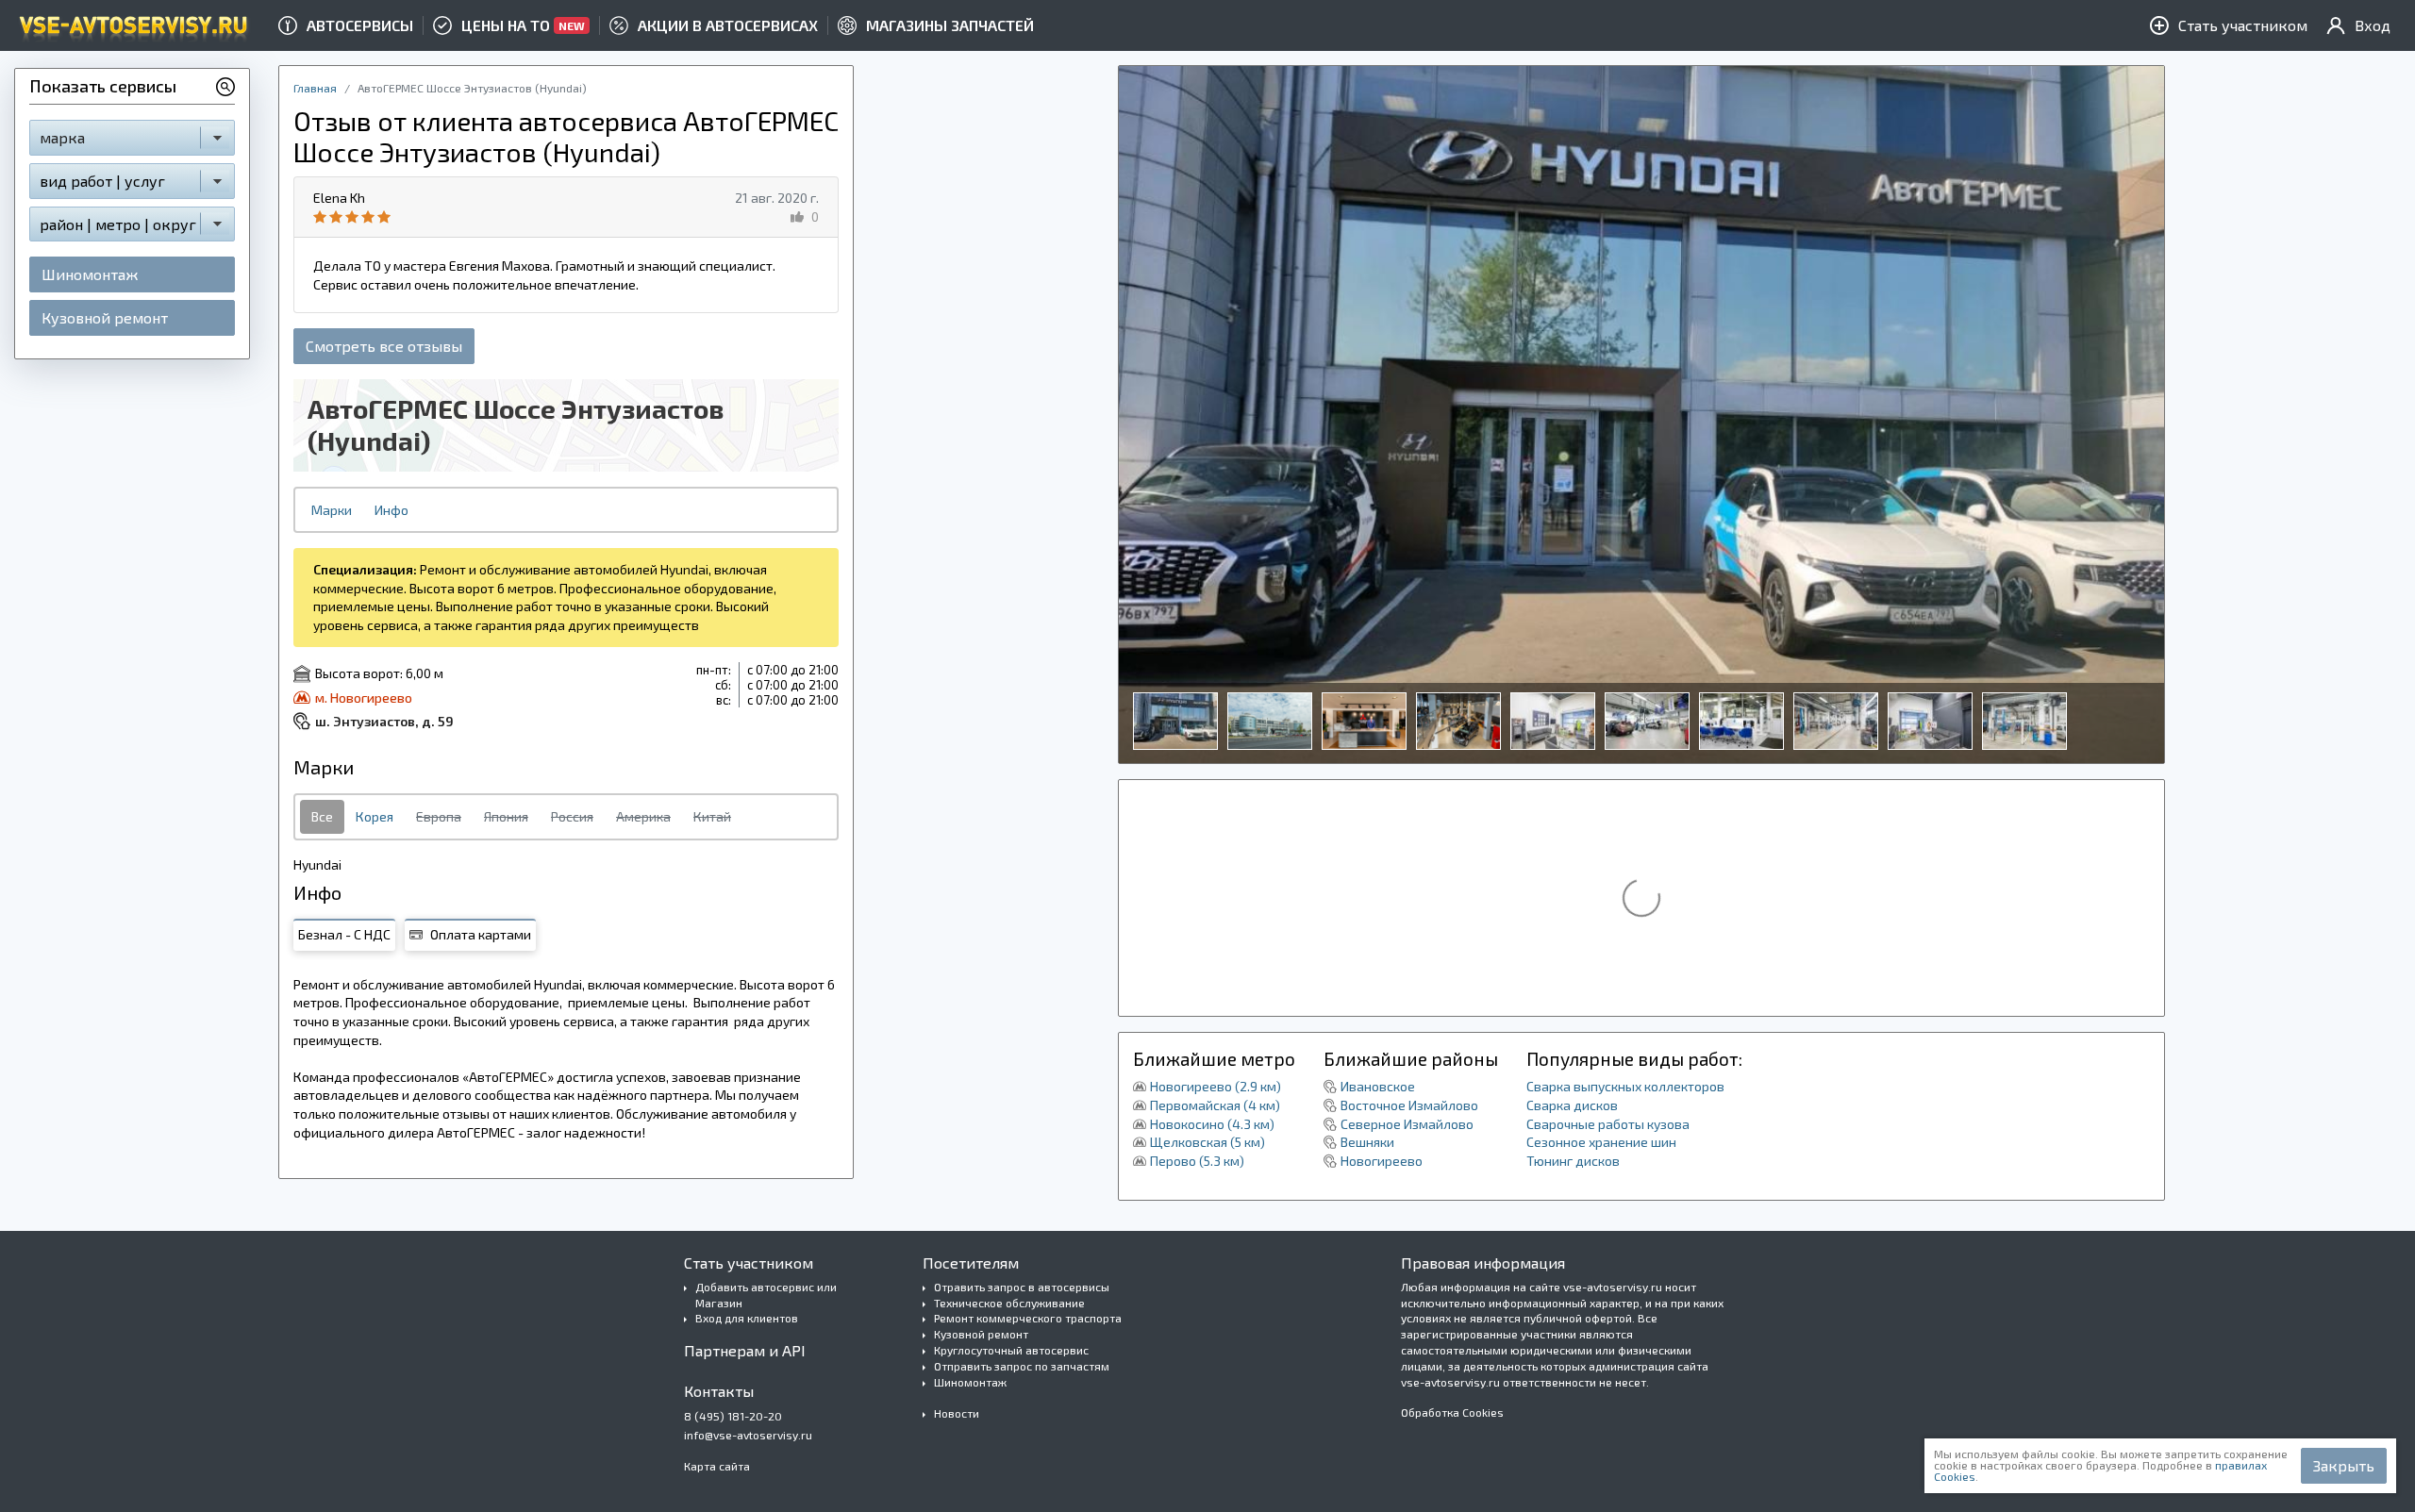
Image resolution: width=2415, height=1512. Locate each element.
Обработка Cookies (1452, 1412)
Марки (332, 510)
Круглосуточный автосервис (1011, 1350)
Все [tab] (322, 816)
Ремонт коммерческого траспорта (1028, 1318)
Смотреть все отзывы (384, 346)
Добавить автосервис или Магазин (766, 1295)
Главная (315, 88)
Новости (957, 1413)
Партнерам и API (745, 1350)
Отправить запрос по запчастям (1022, 1366)
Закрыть (2344, 1465)
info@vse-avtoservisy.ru (748, 1435)
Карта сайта (717, 1466)
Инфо (391, 510)
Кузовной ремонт (105, 317)
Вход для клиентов (747, 1318)
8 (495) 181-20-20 (733, 1416)
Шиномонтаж (90, 274)
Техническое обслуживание (1009, 1303)
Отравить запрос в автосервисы (1022, 1287)
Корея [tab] (375, 816)
